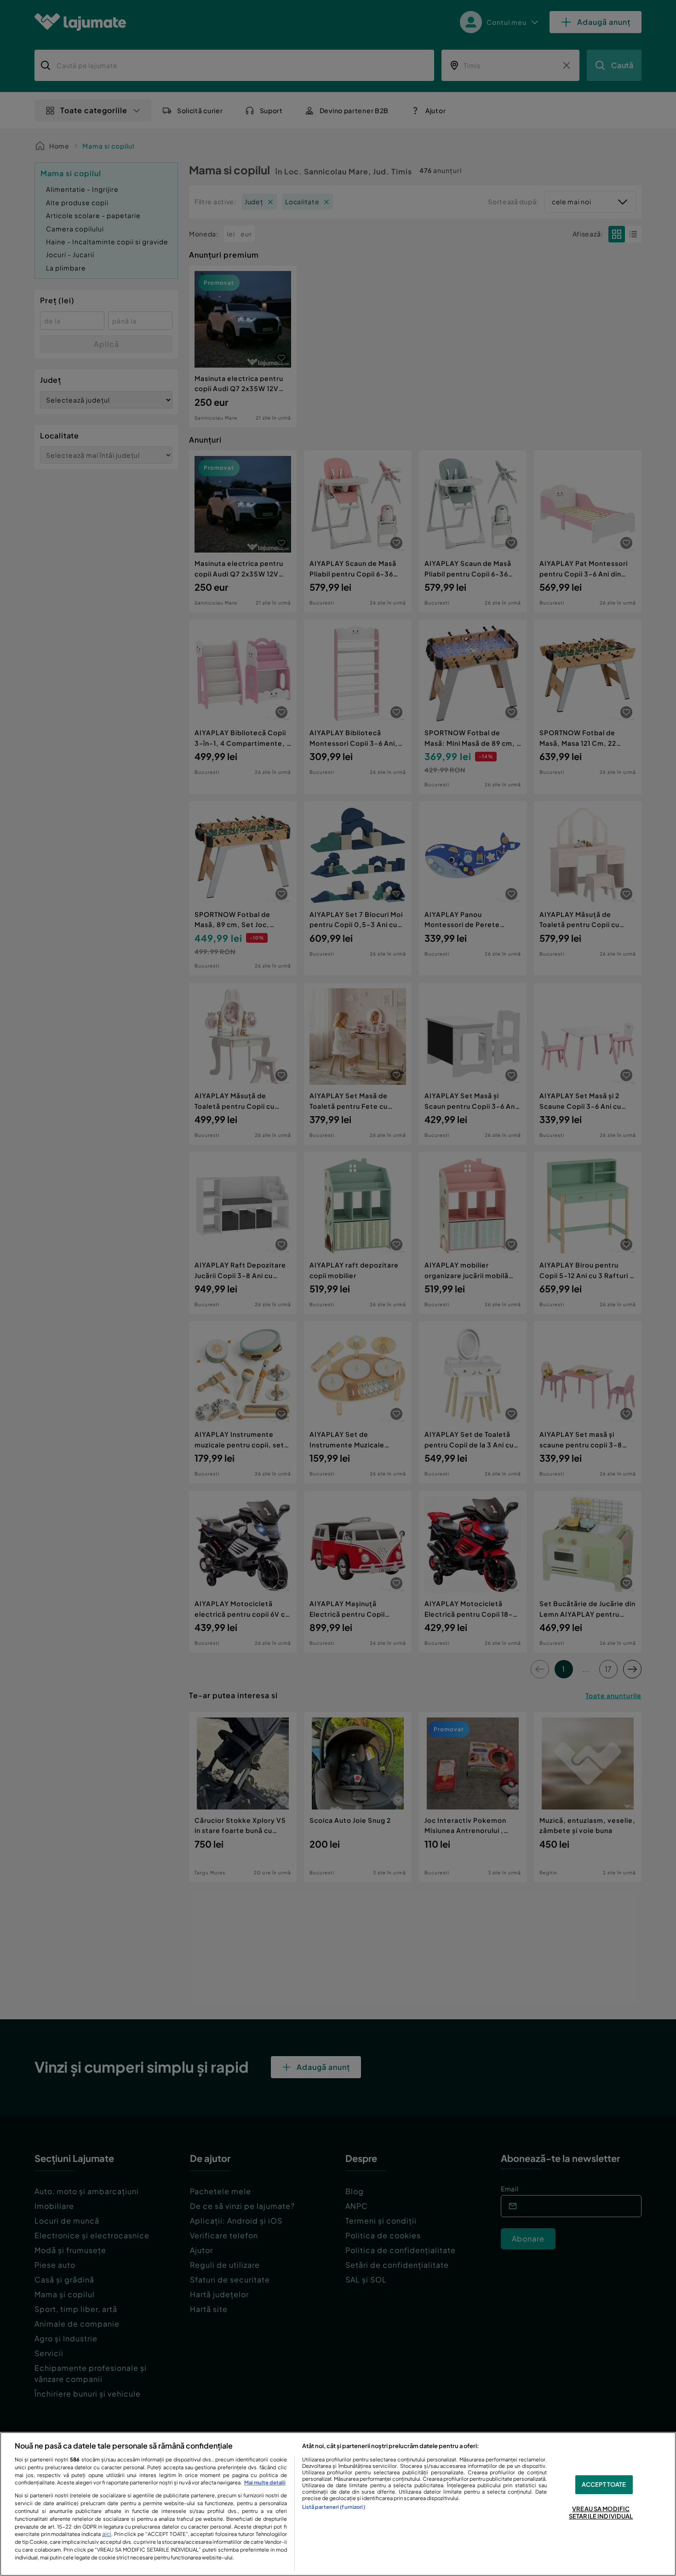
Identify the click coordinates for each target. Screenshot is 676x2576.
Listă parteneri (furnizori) (334, 2507)
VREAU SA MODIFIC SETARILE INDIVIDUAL (601, 2513)
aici (107, 2534)
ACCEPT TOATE (604, 2484)
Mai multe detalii (265, 2482)
